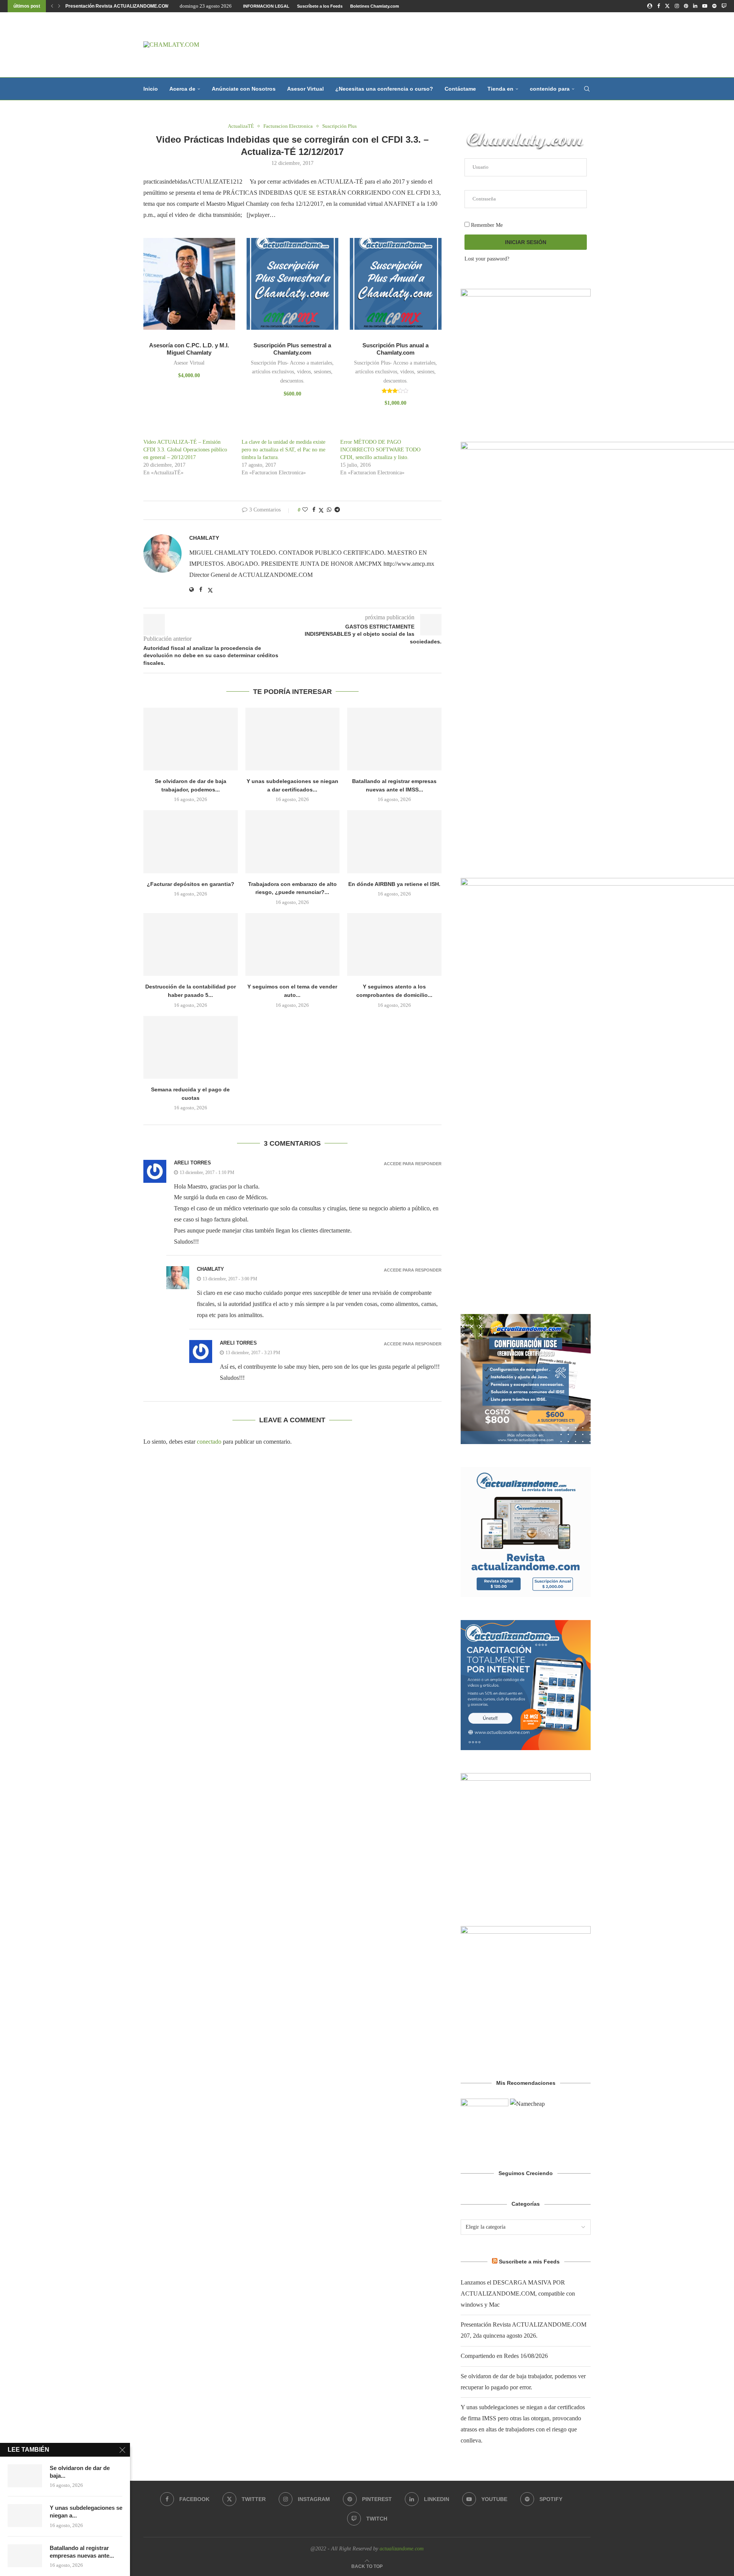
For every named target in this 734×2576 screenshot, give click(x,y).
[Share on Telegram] (337, 510)
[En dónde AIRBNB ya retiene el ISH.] (394, 842)
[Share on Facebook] (314, 510)
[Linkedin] (695, 6)
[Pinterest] (686, 6)
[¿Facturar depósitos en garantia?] (191, 842)
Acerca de (182, 89)
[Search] (587, 89)
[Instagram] (677, 6)
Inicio (151, 89)
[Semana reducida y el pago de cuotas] (191, 1047)
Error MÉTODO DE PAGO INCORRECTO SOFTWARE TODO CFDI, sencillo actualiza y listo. (380, 450)
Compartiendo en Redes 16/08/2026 (504, 2356)
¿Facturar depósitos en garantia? (191, 884)
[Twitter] (667, 6)
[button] (52, 6)
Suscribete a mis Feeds (529, 2262)
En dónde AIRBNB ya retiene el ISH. (394, 884)
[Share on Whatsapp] (329, 510)
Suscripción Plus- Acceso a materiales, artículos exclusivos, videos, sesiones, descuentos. (292, 372)
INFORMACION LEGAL (266, 6)
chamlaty (204, 538)
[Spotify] (714, 6)
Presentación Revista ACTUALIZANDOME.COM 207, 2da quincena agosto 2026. (152, 6)
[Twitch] (724, 6)
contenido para (550, 89)
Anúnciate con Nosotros (244, 89)
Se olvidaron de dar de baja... (80, 2472)
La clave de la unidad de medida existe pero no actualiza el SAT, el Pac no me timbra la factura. (283, 450)
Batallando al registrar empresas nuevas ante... (82, 2552)
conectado (209, 1442)
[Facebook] (658, 6)
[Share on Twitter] (321, 510)
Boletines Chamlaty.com (375, 6)
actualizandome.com (402, 2549)
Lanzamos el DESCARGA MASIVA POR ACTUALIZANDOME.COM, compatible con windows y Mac (518, 2293)
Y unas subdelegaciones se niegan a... (86, 2512)
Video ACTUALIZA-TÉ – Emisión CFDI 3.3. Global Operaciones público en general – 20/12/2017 (185, 450)
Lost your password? (487, 259)
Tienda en (500, 89)
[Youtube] (705, 6)
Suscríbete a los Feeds (320, 6)
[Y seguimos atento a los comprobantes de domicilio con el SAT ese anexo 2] (394, 944)
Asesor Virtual (305, 89)
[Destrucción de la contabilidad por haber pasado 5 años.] (191, 944)
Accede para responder (413, 1164)
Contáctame (460, 89)
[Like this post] (305, 510)
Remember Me (486, 225)
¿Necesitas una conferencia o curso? (384, 89)
